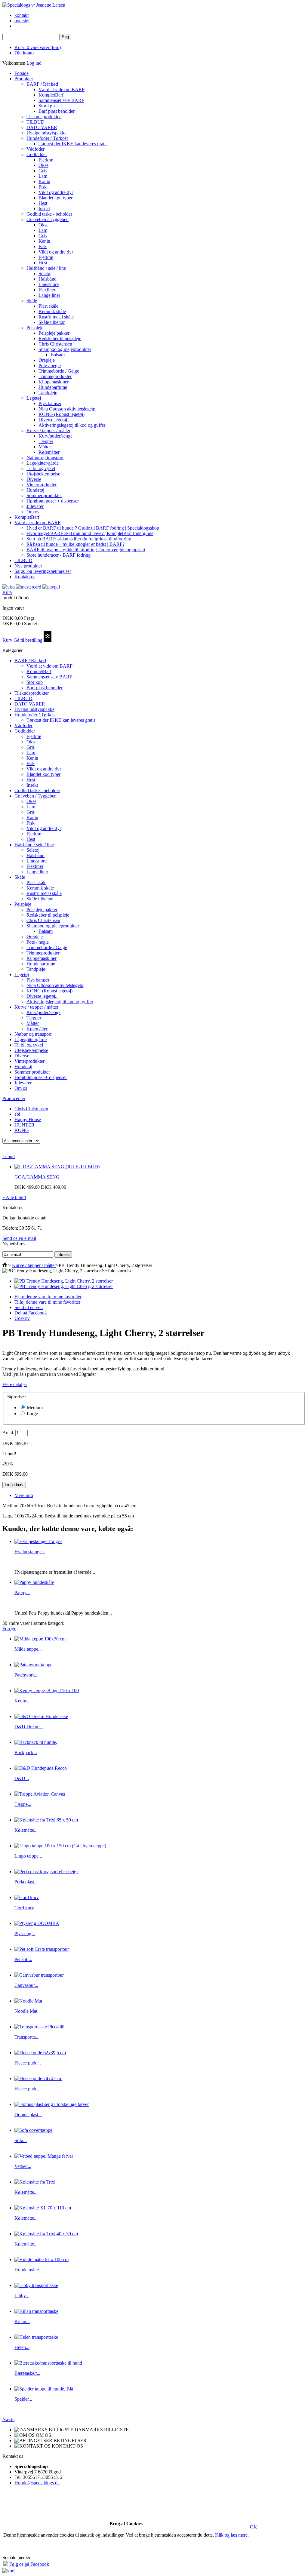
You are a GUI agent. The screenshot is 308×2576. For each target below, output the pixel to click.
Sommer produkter (44, 495)
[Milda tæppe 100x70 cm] (40, 1639)
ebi (17, 1114)
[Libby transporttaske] (36, 2285)
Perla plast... (26, 1882)
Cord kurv (24, 1908)
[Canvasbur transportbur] (39, 1975)
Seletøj (45, 274)
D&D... (22, 1778)
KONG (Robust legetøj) (62, 414)
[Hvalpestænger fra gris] (38, 1541)
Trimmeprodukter (55, 376)
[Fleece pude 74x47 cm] (38, 2078)
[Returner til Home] (5, 1265)
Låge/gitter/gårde (43, 463)
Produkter (24, 79)
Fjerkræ (46, 160)
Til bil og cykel (41, 468)
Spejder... (23, 2399)
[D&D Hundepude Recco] (41, 1768)
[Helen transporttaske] (36, 2337)
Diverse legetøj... (55, 420)
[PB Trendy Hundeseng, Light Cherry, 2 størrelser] (64, 1281)
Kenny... (23, 1701)
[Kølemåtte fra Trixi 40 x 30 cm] (46, 2234)
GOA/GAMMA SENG (37, 1177)
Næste (8, 2419)
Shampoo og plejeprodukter (65, 349)
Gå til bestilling (28, 640)
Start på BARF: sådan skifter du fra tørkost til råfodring (79, 539)
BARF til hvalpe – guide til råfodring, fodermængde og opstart (86, 550)
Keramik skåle (52, 311)
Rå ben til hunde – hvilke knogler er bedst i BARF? (75, 544)
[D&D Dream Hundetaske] (41, 1716)
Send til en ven (29, 1307)
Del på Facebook (31, 1313)
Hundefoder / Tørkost (47, 138)
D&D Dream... (29, 1727)
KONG (22, 1130)
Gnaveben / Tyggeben (48, 219)
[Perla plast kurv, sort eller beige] (46, 1872)
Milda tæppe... (28, 1649)
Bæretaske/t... (27, 2373)
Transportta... (27, 2037)
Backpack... (26, 1752)
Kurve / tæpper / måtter (48, 430)
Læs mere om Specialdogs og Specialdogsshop (154, 2548)
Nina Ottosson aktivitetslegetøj (68, 409)
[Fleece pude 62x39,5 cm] (40, 2053)
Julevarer (35, 506)
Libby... (22, 2296)
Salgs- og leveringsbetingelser (43, 571)
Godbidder (37, 154)
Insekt (44, 209)
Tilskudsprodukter (44, 117)
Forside (22, 73)
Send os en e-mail (19, 1238)
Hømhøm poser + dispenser (53, 501)
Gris (43, 171)
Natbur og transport (45, 458)
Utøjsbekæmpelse (43, 474)
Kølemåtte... (26, 1830)
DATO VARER (42, 127)
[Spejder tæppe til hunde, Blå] (44, 2389)
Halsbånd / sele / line (46, 268)
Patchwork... (26, 1675)
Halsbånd (48, 279)
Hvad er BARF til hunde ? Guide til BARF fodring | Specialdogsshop (93, 528)
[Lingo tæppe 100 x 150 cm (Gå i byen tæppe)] (60, 1846)
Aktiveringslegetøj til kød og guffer (72, 425)
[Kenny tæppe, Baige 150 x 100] (47, 1691)
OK (254, 2527)
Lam (43, 176)
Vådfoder (35, 149)
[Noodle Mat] (28, 2001)
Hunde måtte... (28, 2270)
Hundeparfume (53, 387)
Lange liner (49, 295)
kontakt (22, 15)
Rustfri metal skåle (56, 317)
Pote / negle (50, 366)
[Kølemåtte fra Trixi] (35, 2182)
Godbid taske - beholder (49, 214)
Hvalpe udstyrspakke (46, 133)
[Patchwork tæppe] (33, 1665)
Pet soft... (23, 1959)
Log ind (34, 63)
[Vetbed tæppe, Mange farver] (44, 2156)
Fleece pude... (28, 2063)
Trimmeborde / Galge (59, 371)
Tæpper (46, 441)
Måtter (45, 447)
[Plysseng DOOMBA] (37, 1923)
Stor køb (47, 106)
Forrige (9, 1629)
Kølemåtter (49, 452)
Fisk (43, 187)
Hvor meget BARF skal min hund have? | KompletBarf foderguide (90, 533)
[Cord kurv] (27, 1897)
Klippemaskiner (54, 382)
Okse (43, 165)
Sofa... (21, 2140)
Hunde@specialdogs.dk (37, 2483)
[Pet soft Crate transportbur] (42, 1949)
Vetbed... (23, 2166)
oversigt (22, 21)
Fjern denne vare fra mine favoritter (48, 1297)
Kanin (44, 181)
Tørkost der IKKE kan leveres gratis (73, 144)
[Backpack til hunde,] (36, 1742)
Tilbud (9, 1156)
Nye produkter (28, 566)
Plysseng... (25, 1934)
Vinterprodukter (42, 485)
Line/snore (49, 284)
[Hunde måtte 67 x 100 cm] (42, 2259)
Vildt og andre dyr (56, 192)
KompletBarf (51, 95)
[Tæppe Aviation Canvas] (40, 1794)
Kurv (7, 592)
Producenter (14, 1098)
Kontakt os (25, 577)
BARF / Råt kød (42, 84)
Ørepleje (47, 360)
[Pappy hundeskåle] (34, 1582)
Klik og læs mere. (232, 2535)
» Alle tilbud (14, 1197)
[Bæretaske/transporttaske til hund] (48, 2363)
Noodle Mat (26, 2011)
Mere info (24, 1495)
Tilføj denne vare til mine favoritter (47, 1302)
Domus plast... (28, 2115)
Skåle (32, 301)
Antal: (8, 1432)
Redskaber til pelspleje (60, 338)
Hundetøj (35, 490)
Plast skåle (48, 306)
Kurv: (38, 47)
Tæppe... (23, 1804)
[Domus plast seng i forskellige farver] (52, 2104)
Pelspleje (35, 328)
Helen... (22, 2347)
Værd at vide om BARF (62, 89)
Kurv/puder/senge (55, 436)
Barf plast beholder (57, 111)
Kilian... (22, 2321)
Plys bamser (50, 403)
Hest (43, 203)
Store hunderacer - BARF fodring (59, 555)
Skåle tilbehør (52, 322)
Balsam (58, 355)
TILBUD (35, 122)
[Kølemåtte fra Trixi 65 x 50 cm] (46, 1820)
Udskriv (22, 1318)
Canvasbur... (26, 1985)
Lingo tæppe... (28, 1856)
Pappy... (22, 1592)
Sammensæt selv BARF (61, 100)
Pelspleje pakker (54, 333)
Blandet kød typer (55, 198)
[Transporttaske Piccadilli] (40, 2027)
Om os (33, 512)
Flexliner (47, 290)
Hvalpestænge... (30, 1552)
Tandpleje (48, 393)
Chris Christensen (55, 344)
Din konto (24, 53)
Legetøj (34, 398)
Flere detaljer (15, 1384)
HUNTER (25, 1125)
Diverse (34, 479)
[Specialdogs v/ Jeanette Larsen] (34, 5)
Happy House (28, 1119)
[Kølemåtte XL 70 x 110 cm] (43, 2208)
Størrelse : (17, 1397)
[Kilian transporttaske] (36, 2311)
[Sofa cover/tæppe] (33, 2130)
